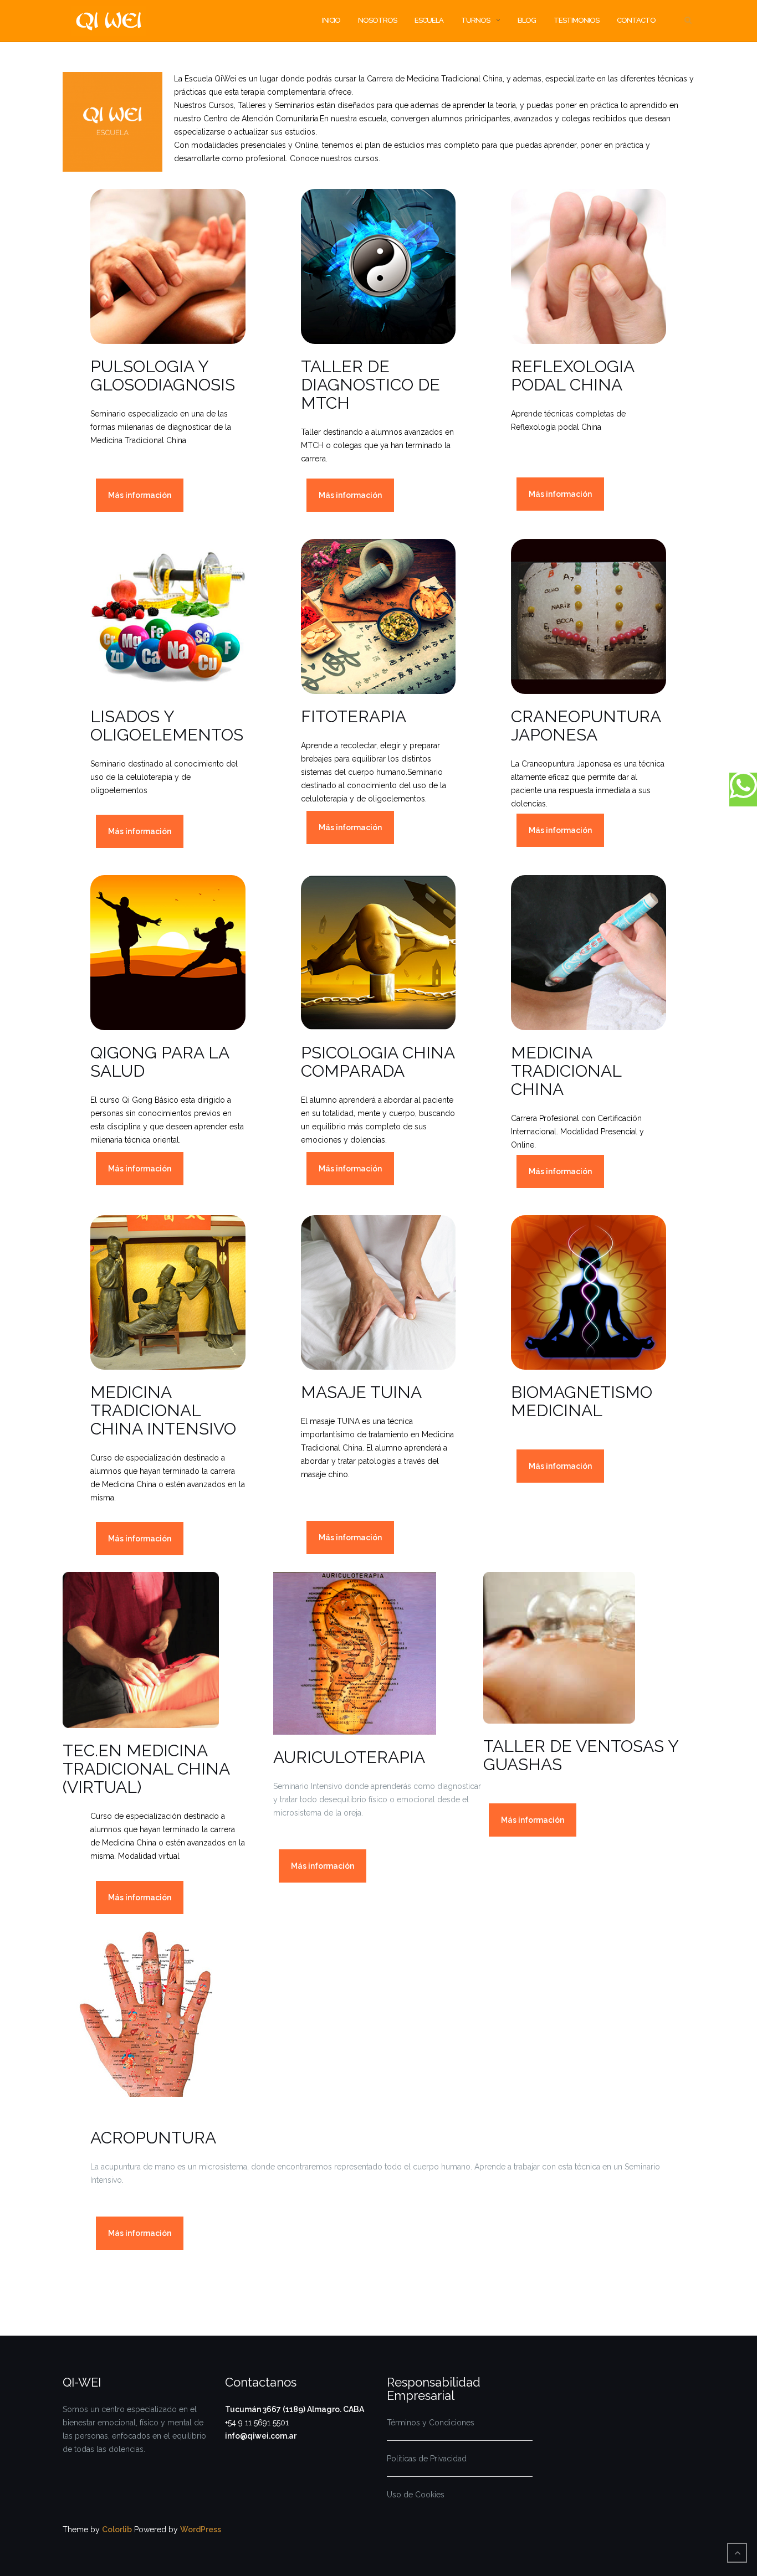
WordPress (201, 2529)
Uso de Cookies (416, 2495)
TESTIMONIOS (576, 20)
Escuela (429, 20)
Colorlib (117, 2529)
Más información (140, 495)
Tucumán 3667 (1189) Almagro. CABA (295, 2409)
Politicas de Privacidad (427, 2459)
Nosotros (377, 20)
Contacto (636, 20)
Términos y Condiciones (431, 2423)
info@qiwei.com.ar (261, 2436)
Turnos (475, 20)
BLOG (527, 20)
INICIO (331, 20)
